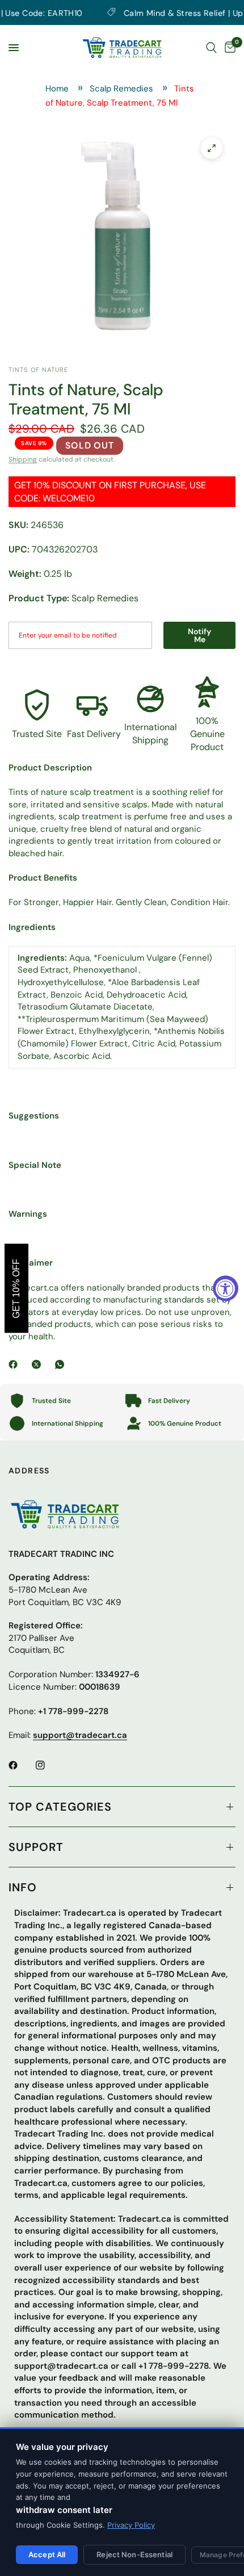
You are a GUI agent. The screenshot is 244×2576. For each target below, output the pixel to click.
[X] (39, 1364)
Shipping (23, 459)
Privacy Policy (131, 2525)
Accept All (47, 2554)
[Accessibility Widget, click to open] (226, 1288)
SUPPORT (36, 1847)
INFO (23, 1887)
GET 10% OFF (16, 1288)
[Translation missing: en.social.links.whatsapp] (62, 1364)
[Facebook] (15, 1364)
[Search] (211, 48)
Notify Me (200, 635)
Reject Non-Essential (134, 2554)
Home (57, 89)
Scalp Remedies (121, 89)
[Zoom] (212, 148)
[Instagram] (48, 1765)
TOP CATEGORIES (60, 1807)
